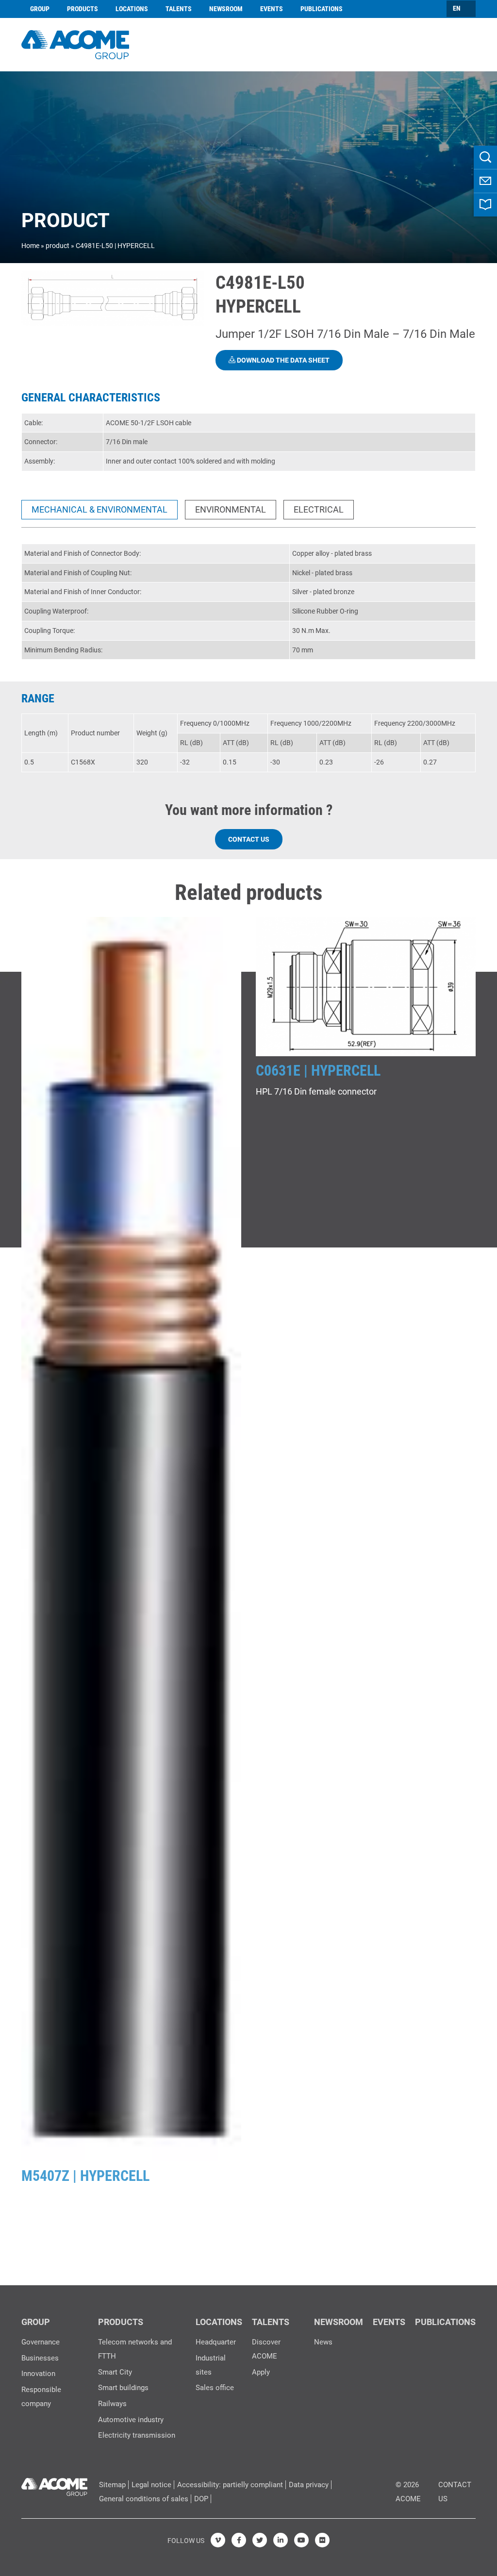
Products (83, 9)
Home (30, 246)
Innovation (38, 2374)
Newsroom (226, 9)
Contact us (249, 839)
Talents (179, 9)
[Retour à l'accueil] (75, 43)
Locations (132, 9)
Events (272, 9)
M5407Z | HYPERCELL (85, 2176)
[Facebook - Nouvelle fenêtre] (239, 2540)
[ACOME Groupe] (54, 2485)
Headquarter (216, 2342)
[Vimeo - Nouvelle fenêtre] (218, 2540)
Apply (261, 2372)
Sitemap (112, 2485)
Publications (322, 9)
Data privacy (309, 2485)
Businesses (40, 2358)
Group (40, 9)
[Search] (485, 157)
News (323, 2342)
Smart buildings (123, 2388)
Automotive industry (131, 2420)
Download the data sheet (282, 360)
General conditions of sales (144, 2499)
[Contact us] (485, 181)
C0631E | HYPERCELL (318, 1071)
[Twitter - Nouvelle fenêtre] (260, 2540)
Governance (41, 2342)
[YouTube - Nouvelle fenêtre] (301, 2540)
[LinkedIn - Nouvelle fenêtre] (281, 2540)
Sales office (215, 2388)
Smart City (115, 2372)
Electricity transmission (137, 2435)
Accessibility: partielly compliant (230, 2485)
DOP (201, 2499)
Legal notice (151, 2485)
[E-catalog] (485, 205)
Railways (112, 2404)
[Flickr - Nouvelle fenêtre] (322, 2540)
